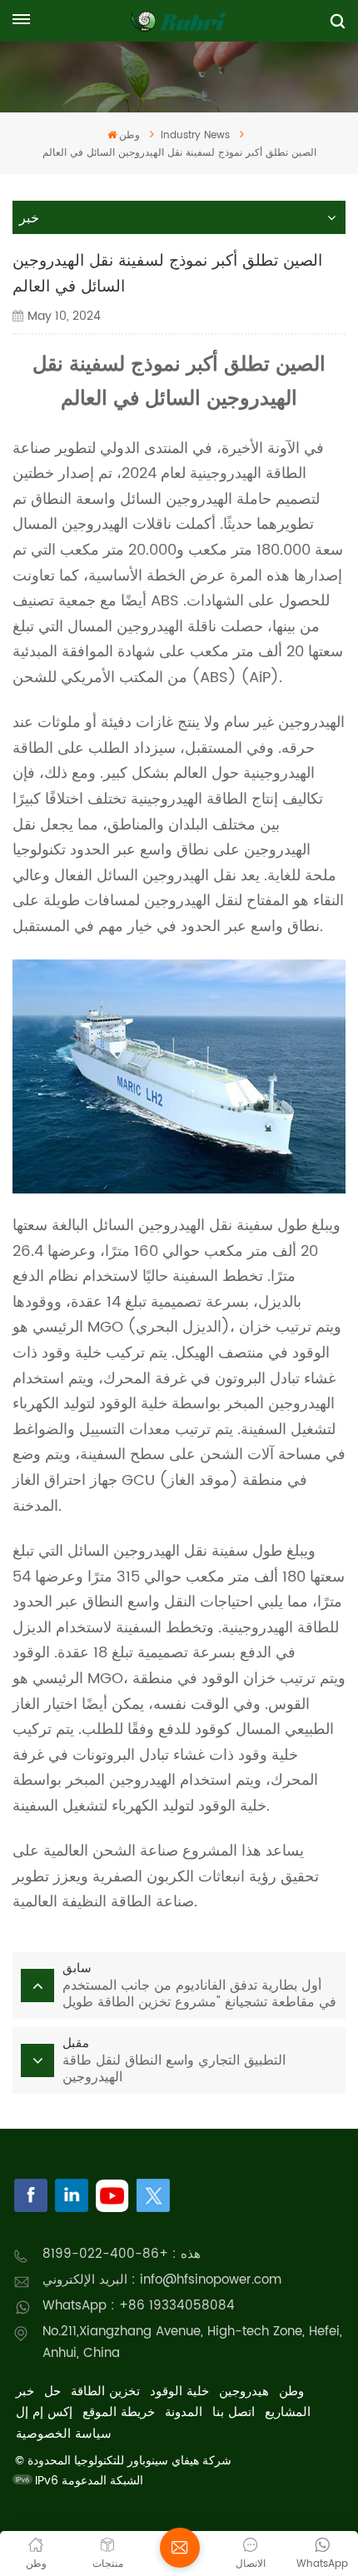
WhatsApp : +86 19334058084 (139, 2306)
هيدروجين (244, 2392)
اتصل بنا (234, 2412)
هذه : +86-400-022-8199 (122, 2254)
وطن (129, 135)
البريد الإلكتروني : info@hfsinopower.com (162, 2280)
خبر (25, 2392)
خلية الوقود (179, 2392)
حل (52, 2392)
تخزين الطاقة (105, 2392)
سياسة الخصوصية (64, 2434)
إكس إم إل (44, 2412)
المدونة (184, 2412)
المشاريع (288, 2412)
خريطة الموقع (119, 2412)
